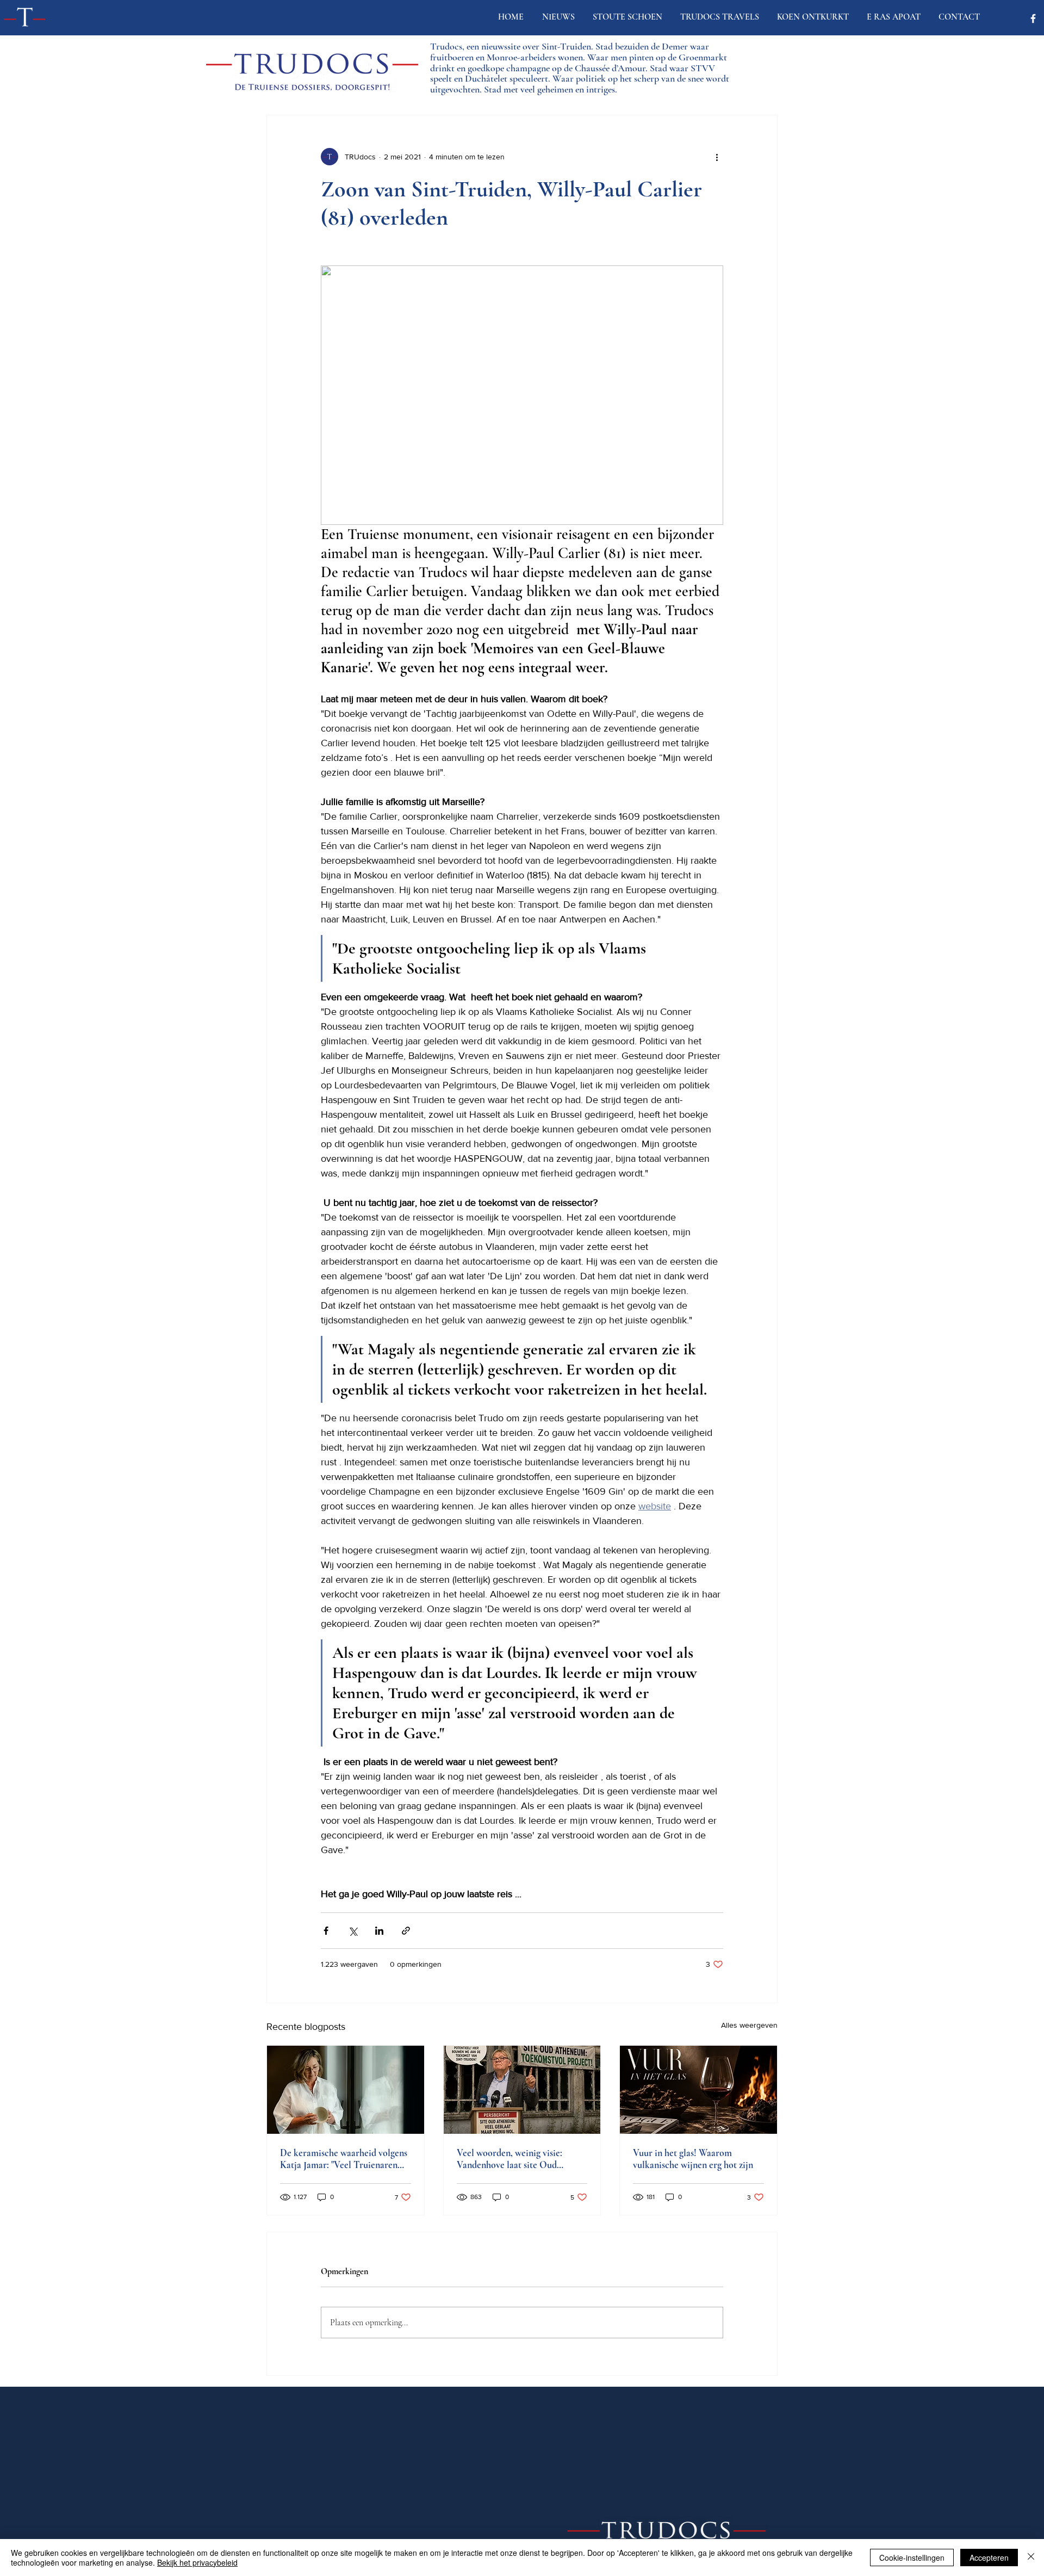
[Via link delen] (406, 1931)
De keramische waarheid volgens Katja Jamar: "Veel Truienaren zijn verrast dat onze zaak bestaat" (345, 2159)
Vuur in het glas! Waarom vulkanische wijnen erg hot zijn (693, 2159)
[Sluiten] (1031, 2558)
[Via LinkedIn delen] (379, 1931)
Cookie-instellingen (912, 2558)
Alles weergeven (749, 2025)
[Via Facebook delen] (326, 1931)
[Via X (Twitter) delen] (353, 1931)
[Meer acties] (717, 157)
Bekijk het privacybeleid (197, 2562)
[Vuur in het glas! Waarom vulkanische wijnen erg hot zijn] (698, 2090)
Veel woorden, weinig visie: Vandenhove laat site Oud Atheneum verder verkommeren (520, 2159)
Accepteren (989, 2558)
